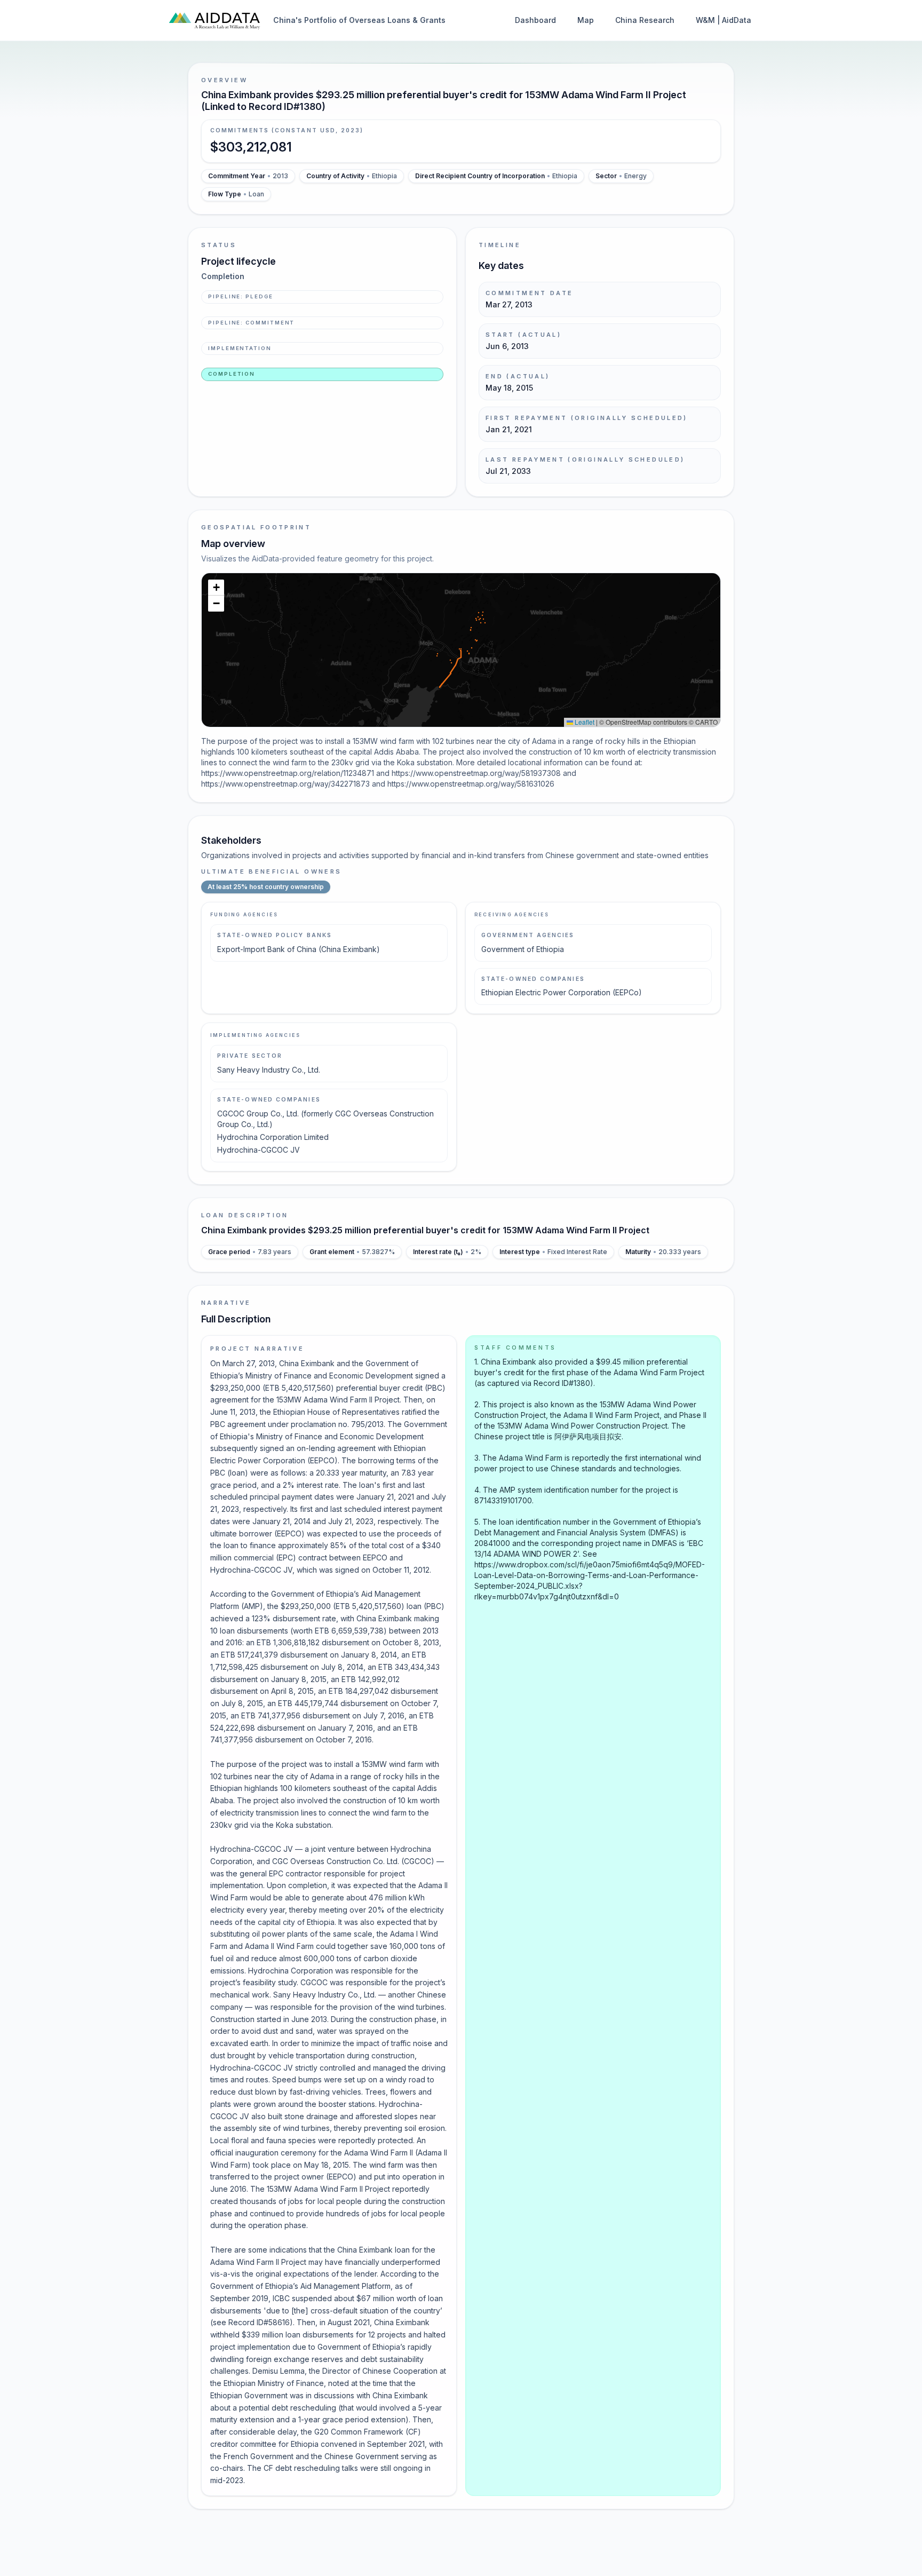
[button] (216, 588)
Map (586, 20)
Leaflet (584, 722)
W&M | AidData (724, 20)
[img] (461, 650)
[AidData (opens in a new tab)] (214, 20)
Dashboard (535, 20)
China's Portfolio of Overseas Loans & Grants (359, 20)
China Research (645, 20)
